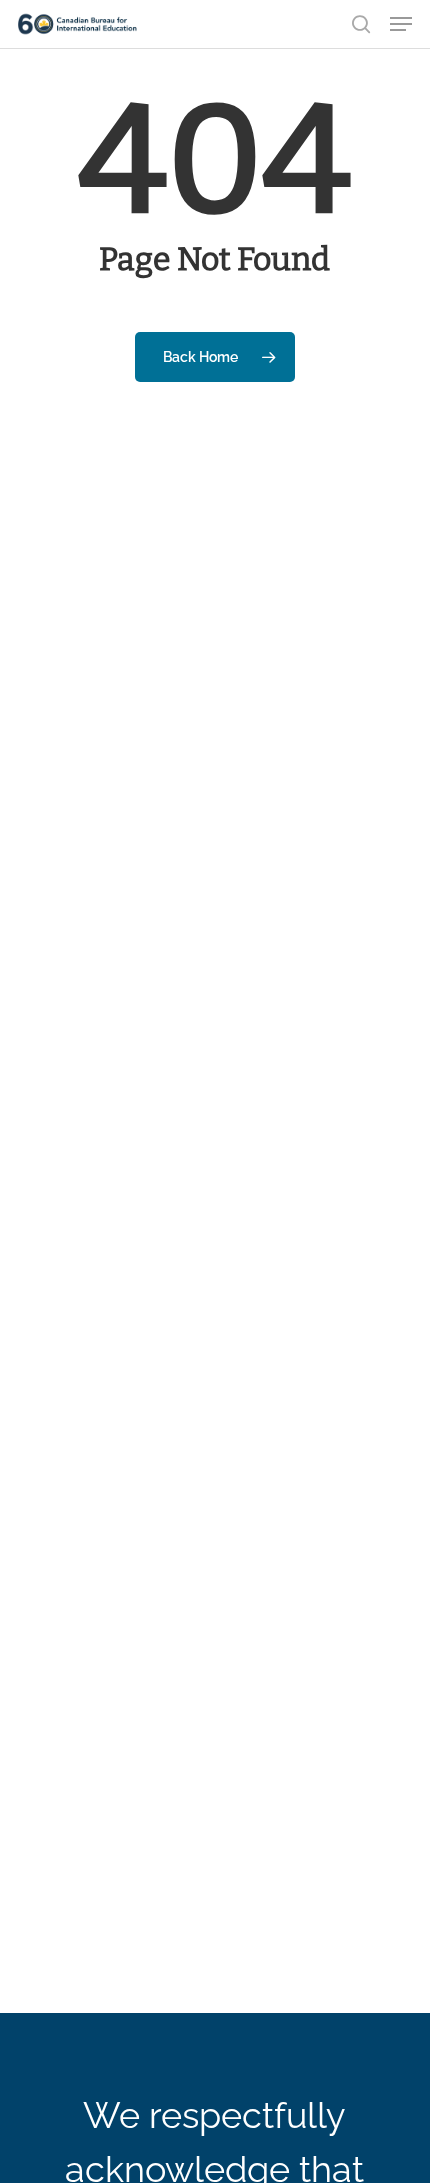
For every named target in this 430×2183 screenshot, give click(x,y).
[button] (401, 24)
